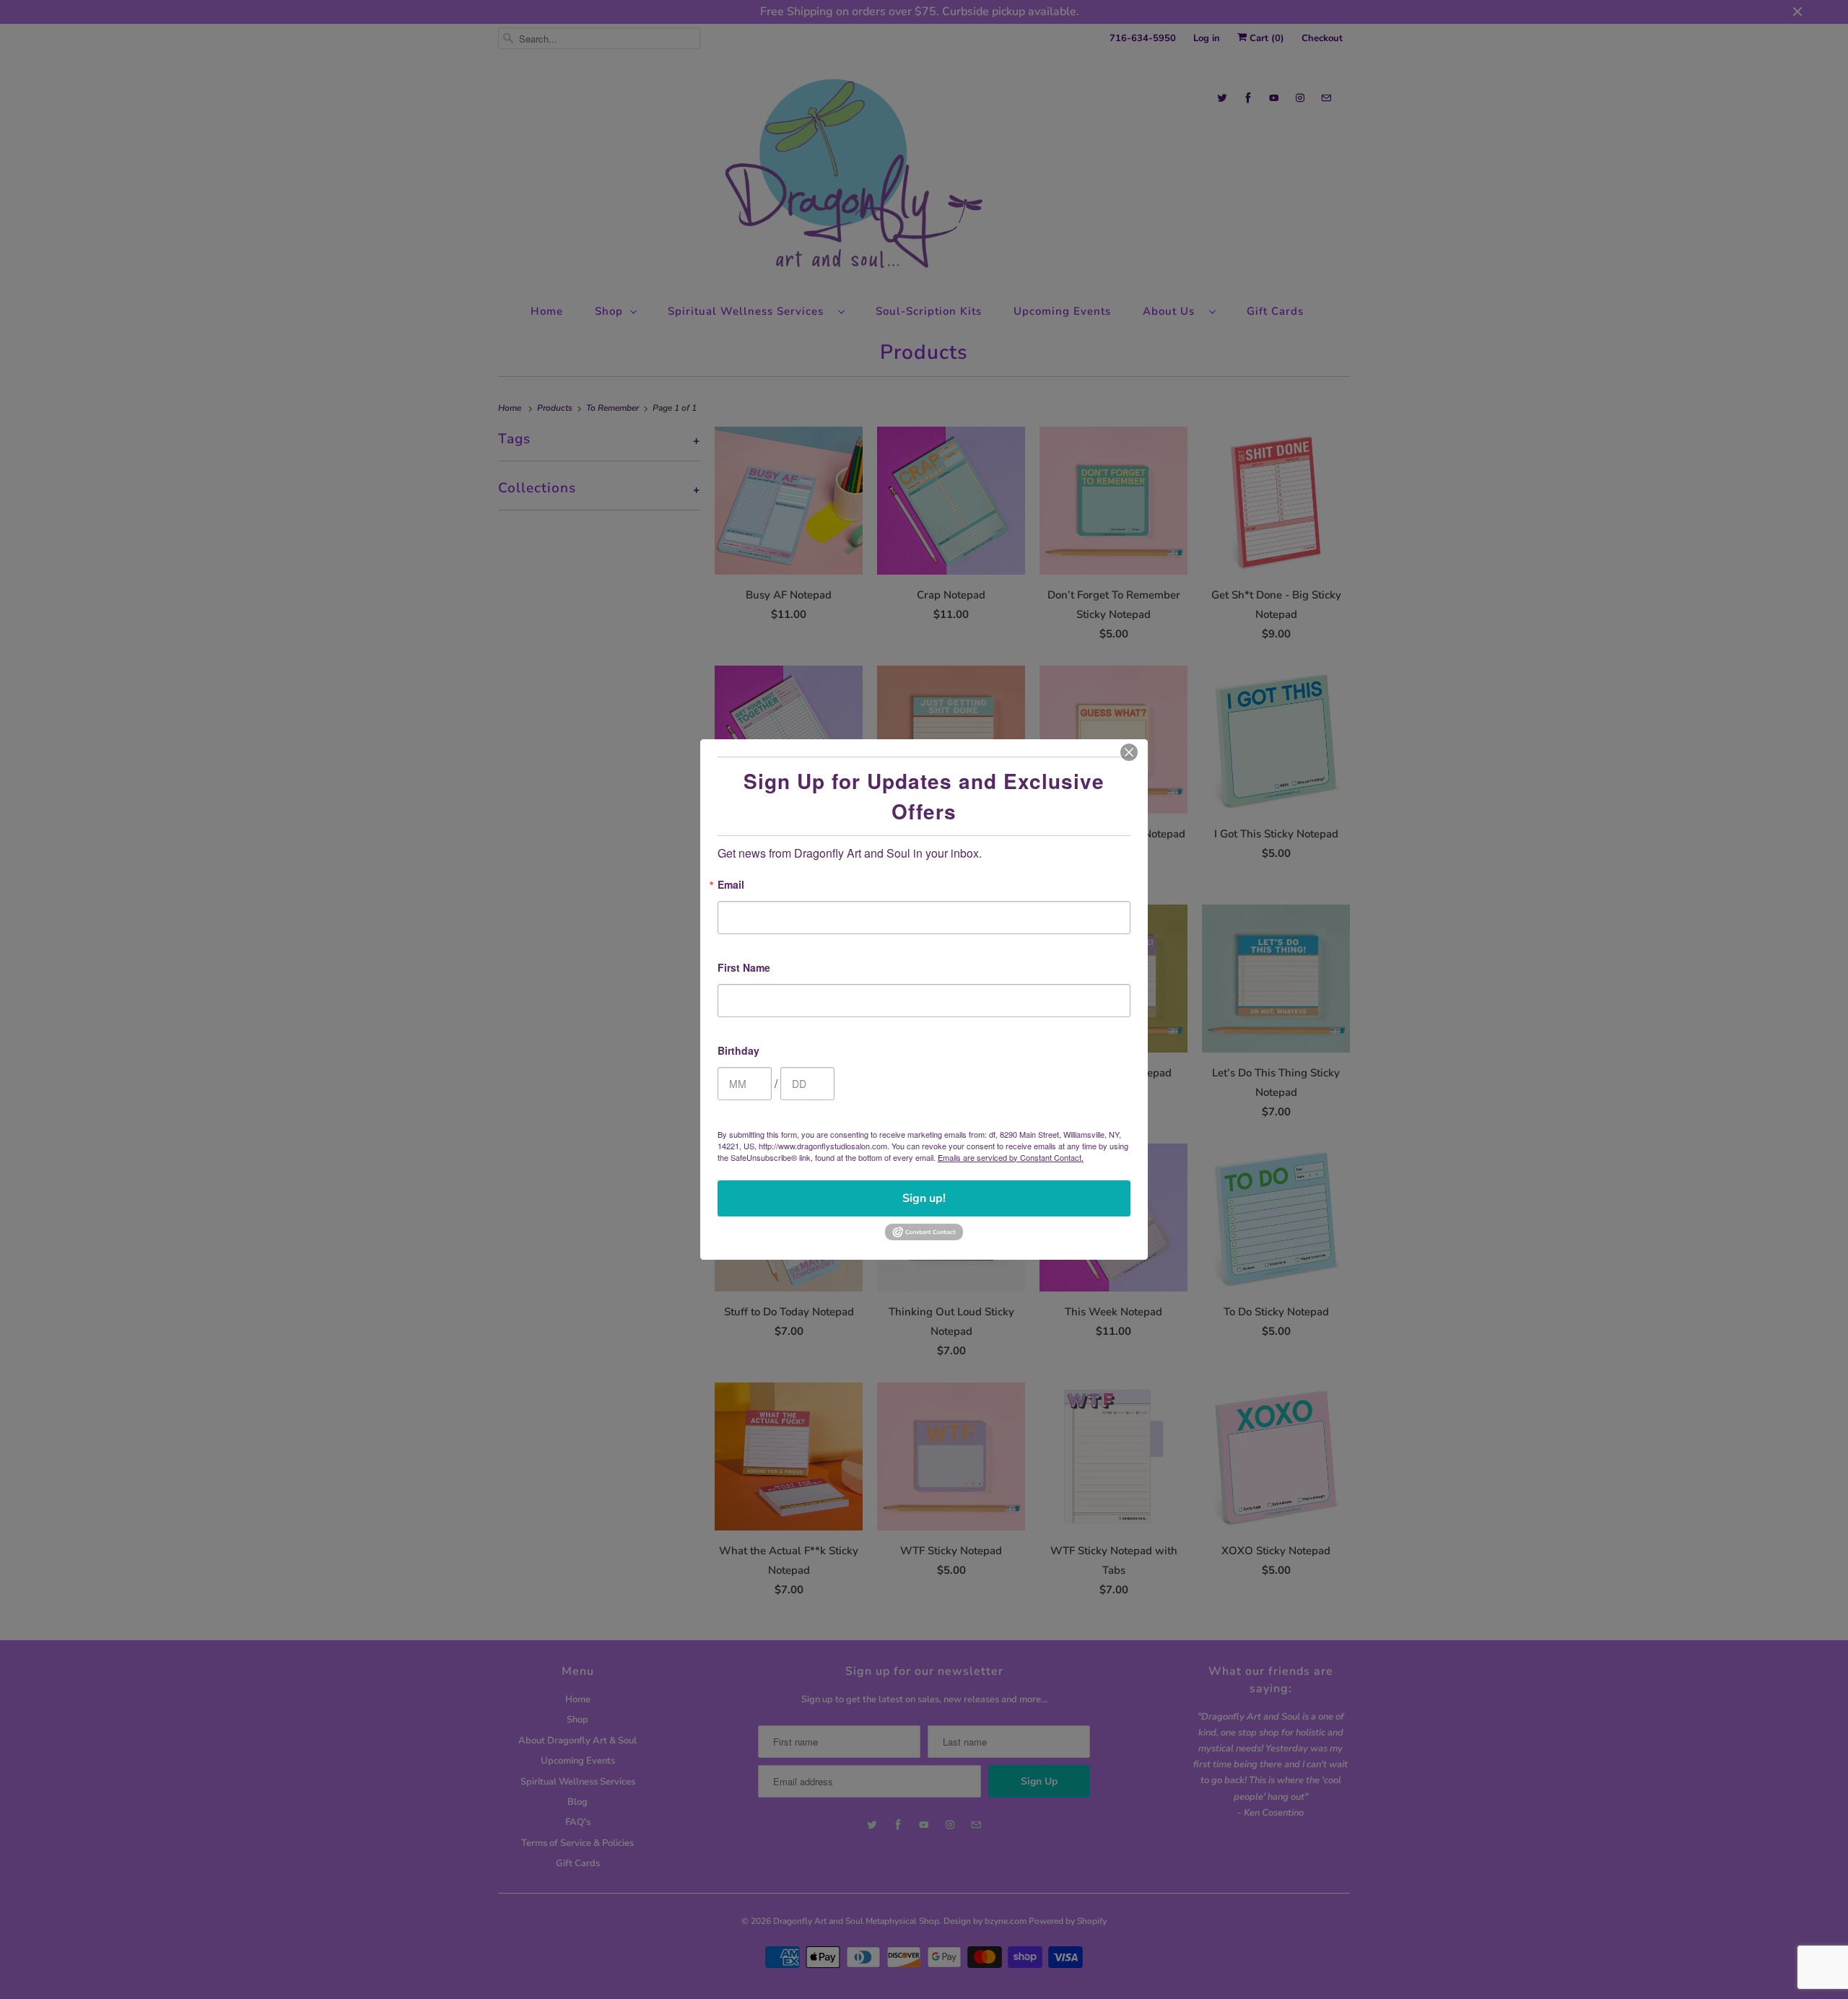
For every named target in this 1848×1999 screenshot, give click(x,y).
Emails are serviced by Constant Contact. (1011, 1157)
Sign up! (924, 1198)
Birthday (738, 1051)
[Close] (1129, 752)
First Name (744, 968)
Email (731, 885)
